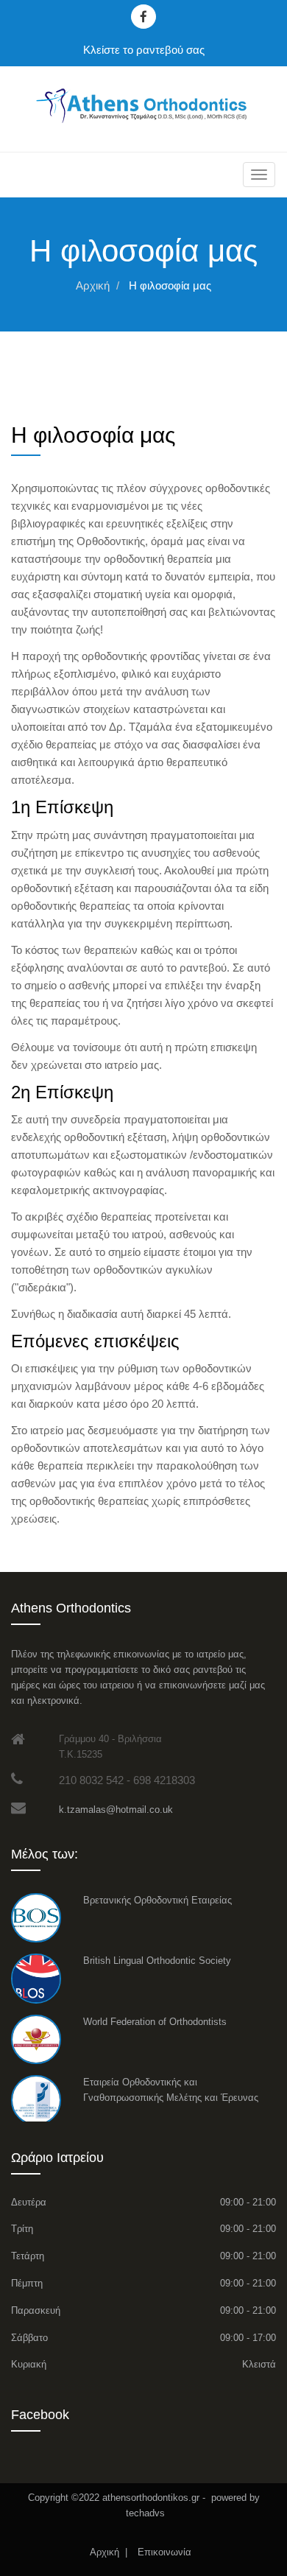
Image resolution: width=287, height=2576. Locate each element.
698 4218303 (164, 1780)
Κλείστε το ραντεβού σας (144, 50)
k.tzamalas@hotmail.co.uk (116, 1810)
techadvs (144, 2513)
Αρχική (93, 285)
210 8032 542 (91, 1780)
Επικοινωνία (166, 2552)
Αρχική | (109, 2552)
